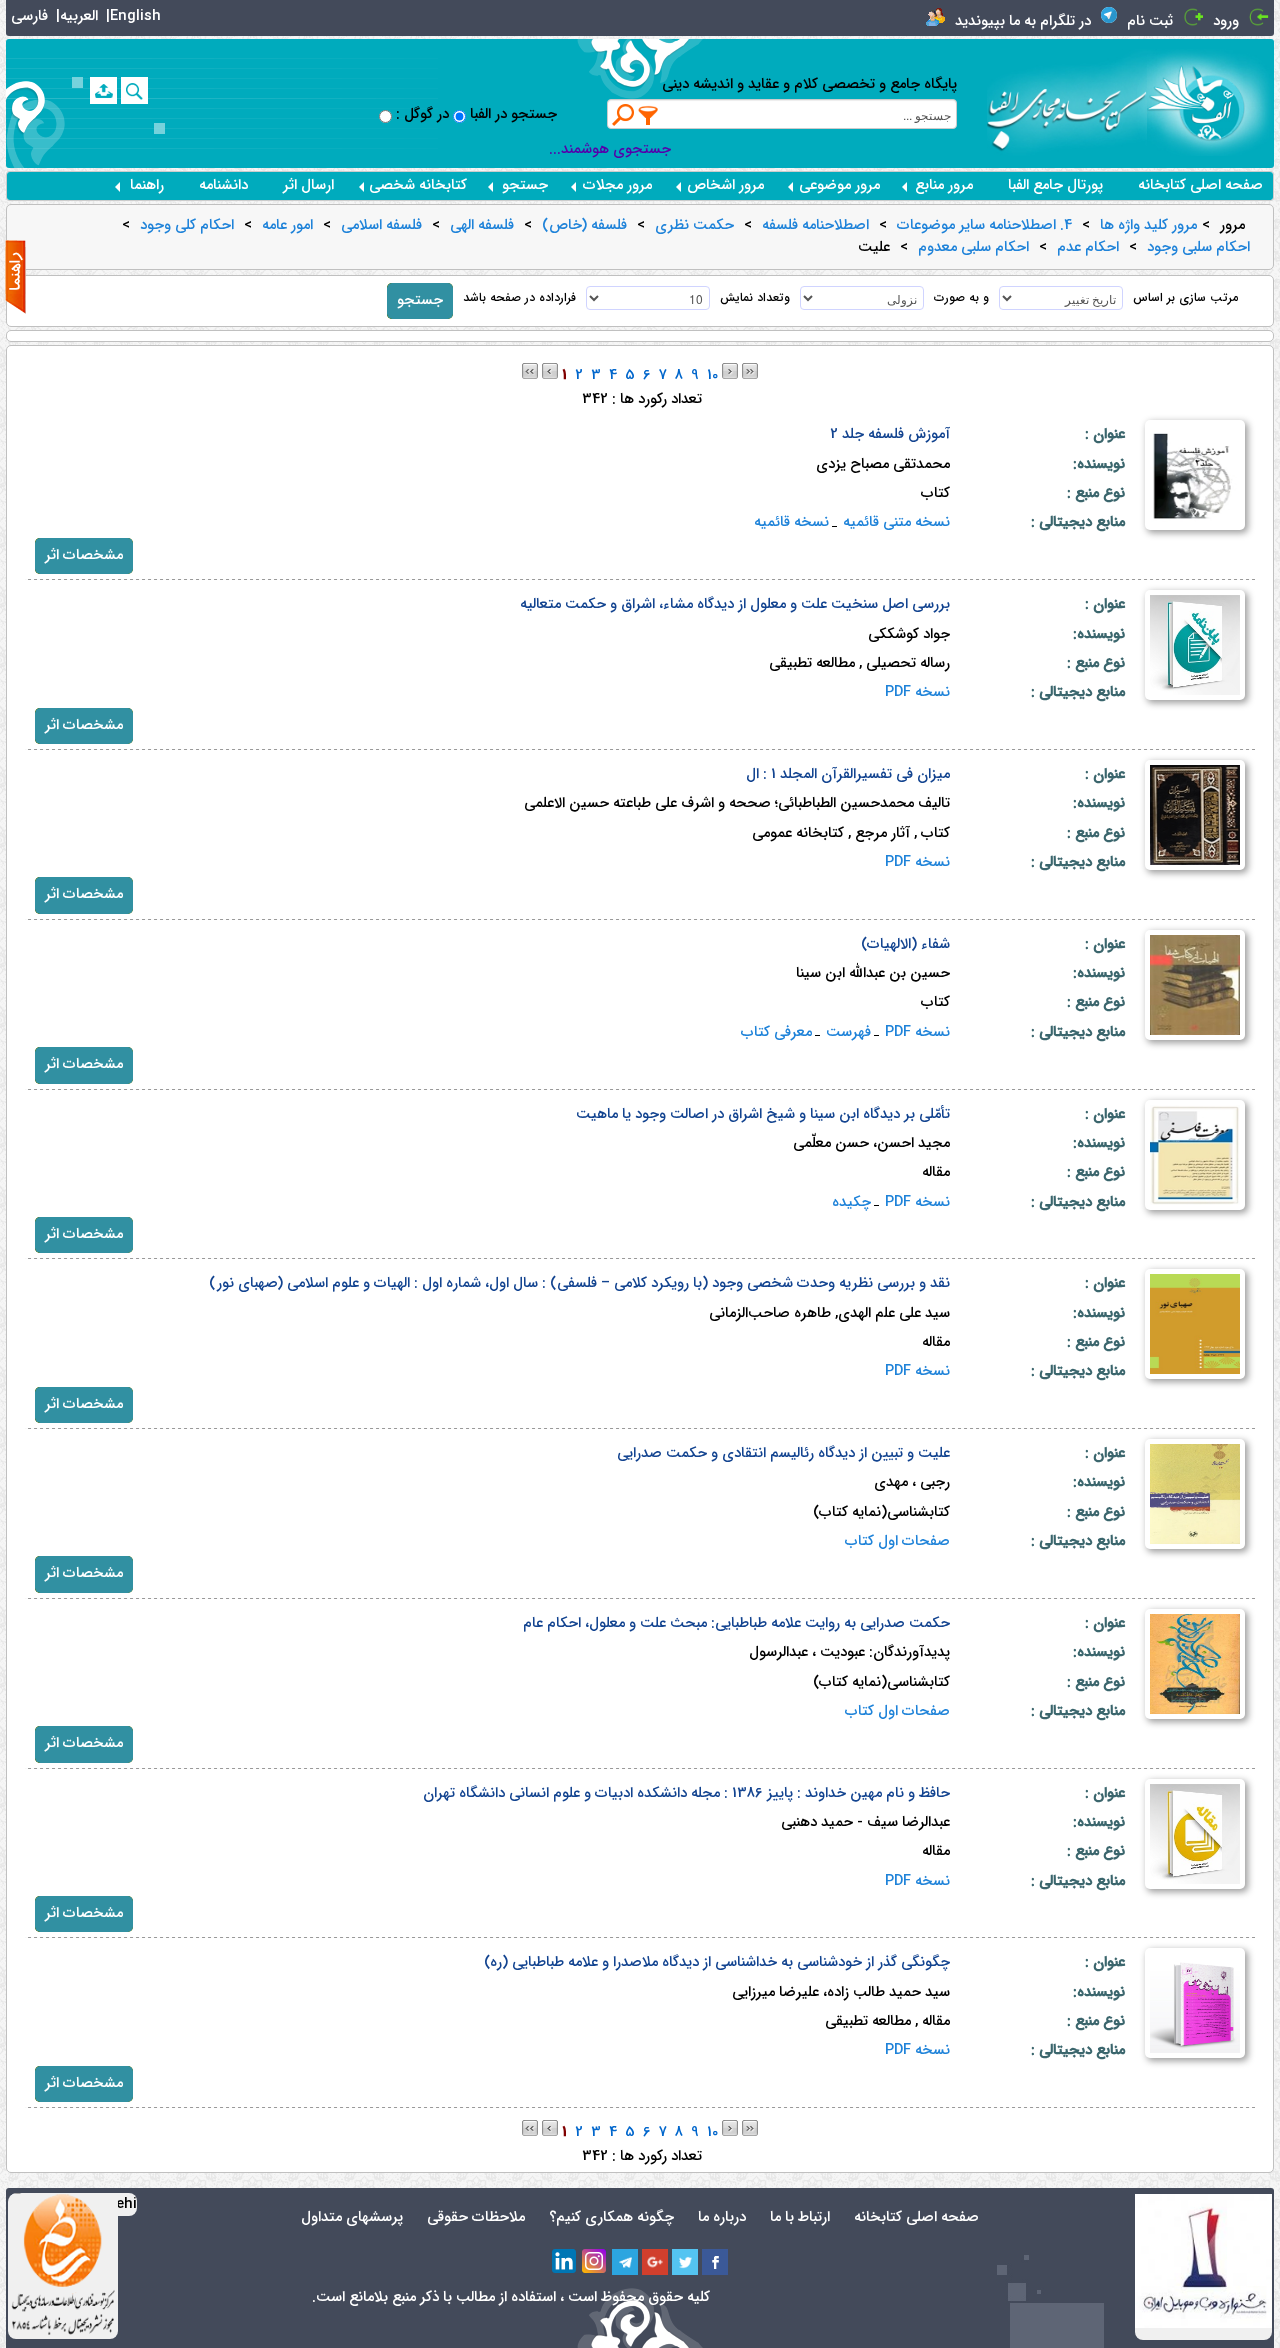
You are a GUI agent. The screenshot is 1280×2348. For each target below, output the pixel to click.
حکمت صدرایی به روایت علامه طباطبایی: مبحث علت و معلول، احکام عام (736, 1623)
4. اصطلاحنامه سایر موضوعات (984, 226)
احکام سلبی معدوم (973, 248)
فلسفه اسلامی (381, 226)
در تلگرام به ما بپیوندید (1023, 21)
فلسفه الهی (482, 226)
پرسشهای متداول (352, 2217)
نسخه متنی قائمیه (896, 522)
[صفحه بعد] (730, 370)
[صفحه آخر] (750, 370)
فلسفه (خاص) (584, 226)
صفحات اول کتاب (897, 1541)
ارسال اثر (308, 185)
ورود (1226, 21)
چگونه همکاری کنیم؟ (611, 2217)
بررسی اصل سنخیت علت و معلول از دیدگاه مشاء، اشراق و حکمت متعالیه (735, 604)
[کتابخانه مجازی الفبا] (1210, 102)
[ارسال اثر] (103, 90)
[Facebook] (715, 2262)
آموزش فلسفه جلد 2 (890, 434)
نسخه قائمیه (791, 522)
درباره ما (722, 2217)
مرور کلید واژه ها (1148, 226)
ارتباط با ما (800, 2217)
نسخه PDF (917, 692)
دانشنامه (223, 185)
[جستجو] (134, 90)
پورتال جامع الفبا (1055, 185)
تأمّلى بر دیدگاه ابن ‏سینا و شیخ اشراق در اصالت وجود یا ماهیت (763, 1114)
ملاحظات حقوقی (476, 2217)
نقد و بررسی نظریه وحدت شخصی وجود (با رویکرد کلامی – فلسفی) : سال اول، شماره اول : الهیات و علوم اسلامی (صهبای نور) (579, 1283)
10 (712, 375)
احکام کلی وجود (187, 226)
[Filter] (649, 115)
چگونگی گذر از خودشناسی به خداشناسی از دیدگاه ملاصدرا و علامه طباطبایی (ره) (717, 1962)
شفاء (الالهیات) (905, 944)
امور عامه (287, 226)
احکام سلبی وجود (1198, 248)
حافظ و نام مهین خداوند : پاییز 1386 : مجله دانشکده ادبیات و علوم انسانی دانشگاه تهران (686, 1793)
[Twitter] (685, 2262)
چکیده (851, 1202)
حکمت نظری (694, 226)
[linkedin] (565, 2262)
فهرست (848, 1032)
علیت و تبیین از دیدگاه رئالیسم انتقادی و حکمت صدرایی (783, 1453)
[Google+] (655, 2262)
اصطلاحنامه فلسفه (815, 226)
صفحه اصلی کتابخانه (1200, 185)
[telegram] (625, 2262)
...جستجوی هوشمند (610, 149)
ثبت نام (1150, 21)
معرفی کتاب (776, 1032)
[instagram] (595, 2262)
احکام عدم (1088, 248)
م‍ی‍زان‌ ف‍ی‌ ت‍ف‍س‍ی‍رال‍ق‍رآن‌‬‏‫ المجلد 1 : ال (848, 774)
